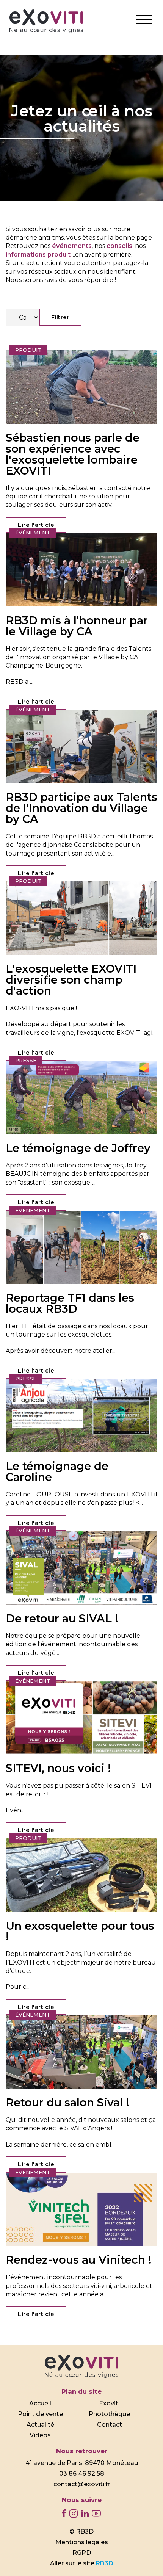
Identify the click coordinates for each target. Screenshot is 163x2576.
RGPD (82, 2553)
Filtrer (60, 317)
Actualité (40, 2425)
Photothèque (109, 2414)
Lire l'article (36, 525)
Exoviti (109, 2403)
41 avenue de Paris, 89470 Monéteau (82, 2463)
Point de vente (40, 2414)
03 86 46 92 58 (82, 2473)
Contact (110, 2425)
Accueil (40, 2403)
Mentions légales (82, 2542)
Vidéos (40, 2435)
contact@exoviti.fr (82, 2484)
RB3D (105, 2563)
